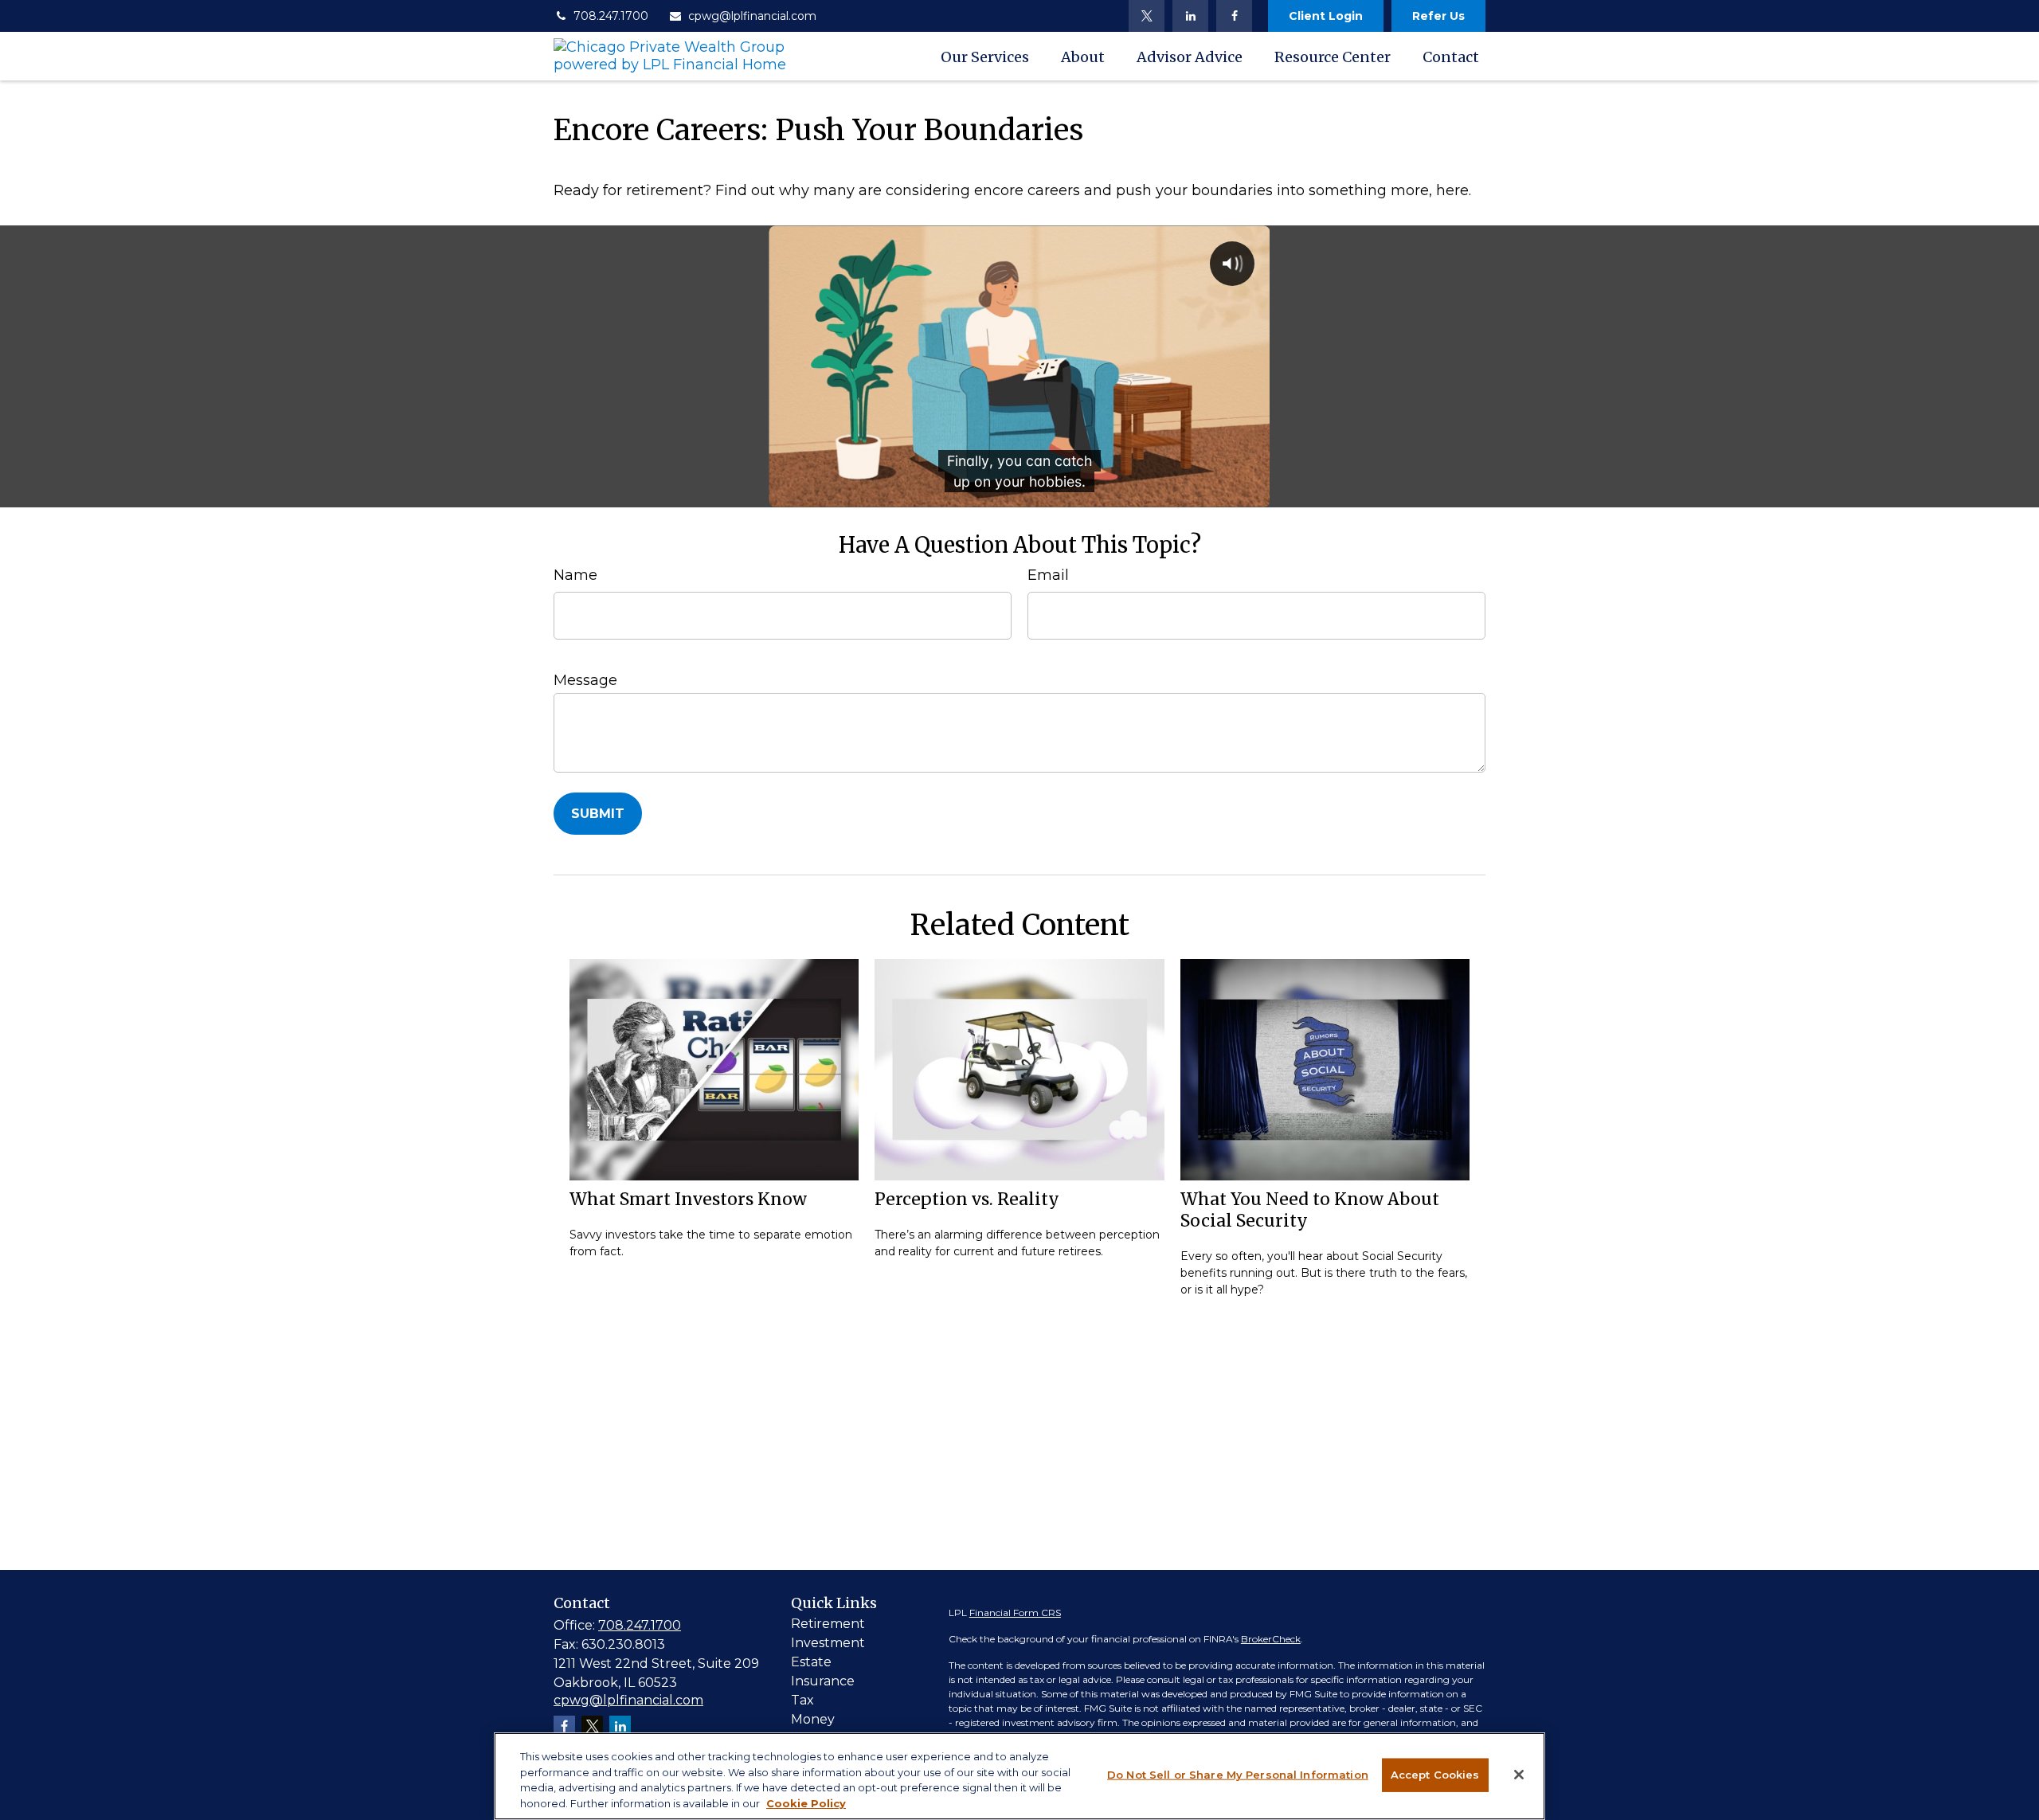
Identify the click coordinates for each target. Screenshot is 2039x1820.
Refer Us (1438, 16)
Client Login (1326, 16)
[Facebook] (1234, 16)
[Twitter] (1147, 16)
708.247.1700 (611, 16)
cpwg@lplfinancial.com (752, 16)
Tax (802, 1700)
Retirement (828, 1624)
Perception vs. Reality (967, 1199)
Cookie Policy (806, 1802)
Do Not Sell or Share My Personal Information (1238, 1775)
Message (585, 680)
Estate (811, 1662)
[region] (1019, 1776)
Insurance (823, 1681)
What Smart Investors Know (688, 1199)
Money (813, 1719)
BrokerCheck (1271, 1639)
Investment (828, 1643)
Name (575, 575)
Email (1048, 575)
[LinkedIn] (1190, 16)
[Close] (1519, 1775)
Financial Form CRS (1015, 1613)
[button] (985, 56)
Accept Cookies (1435, 1775)
